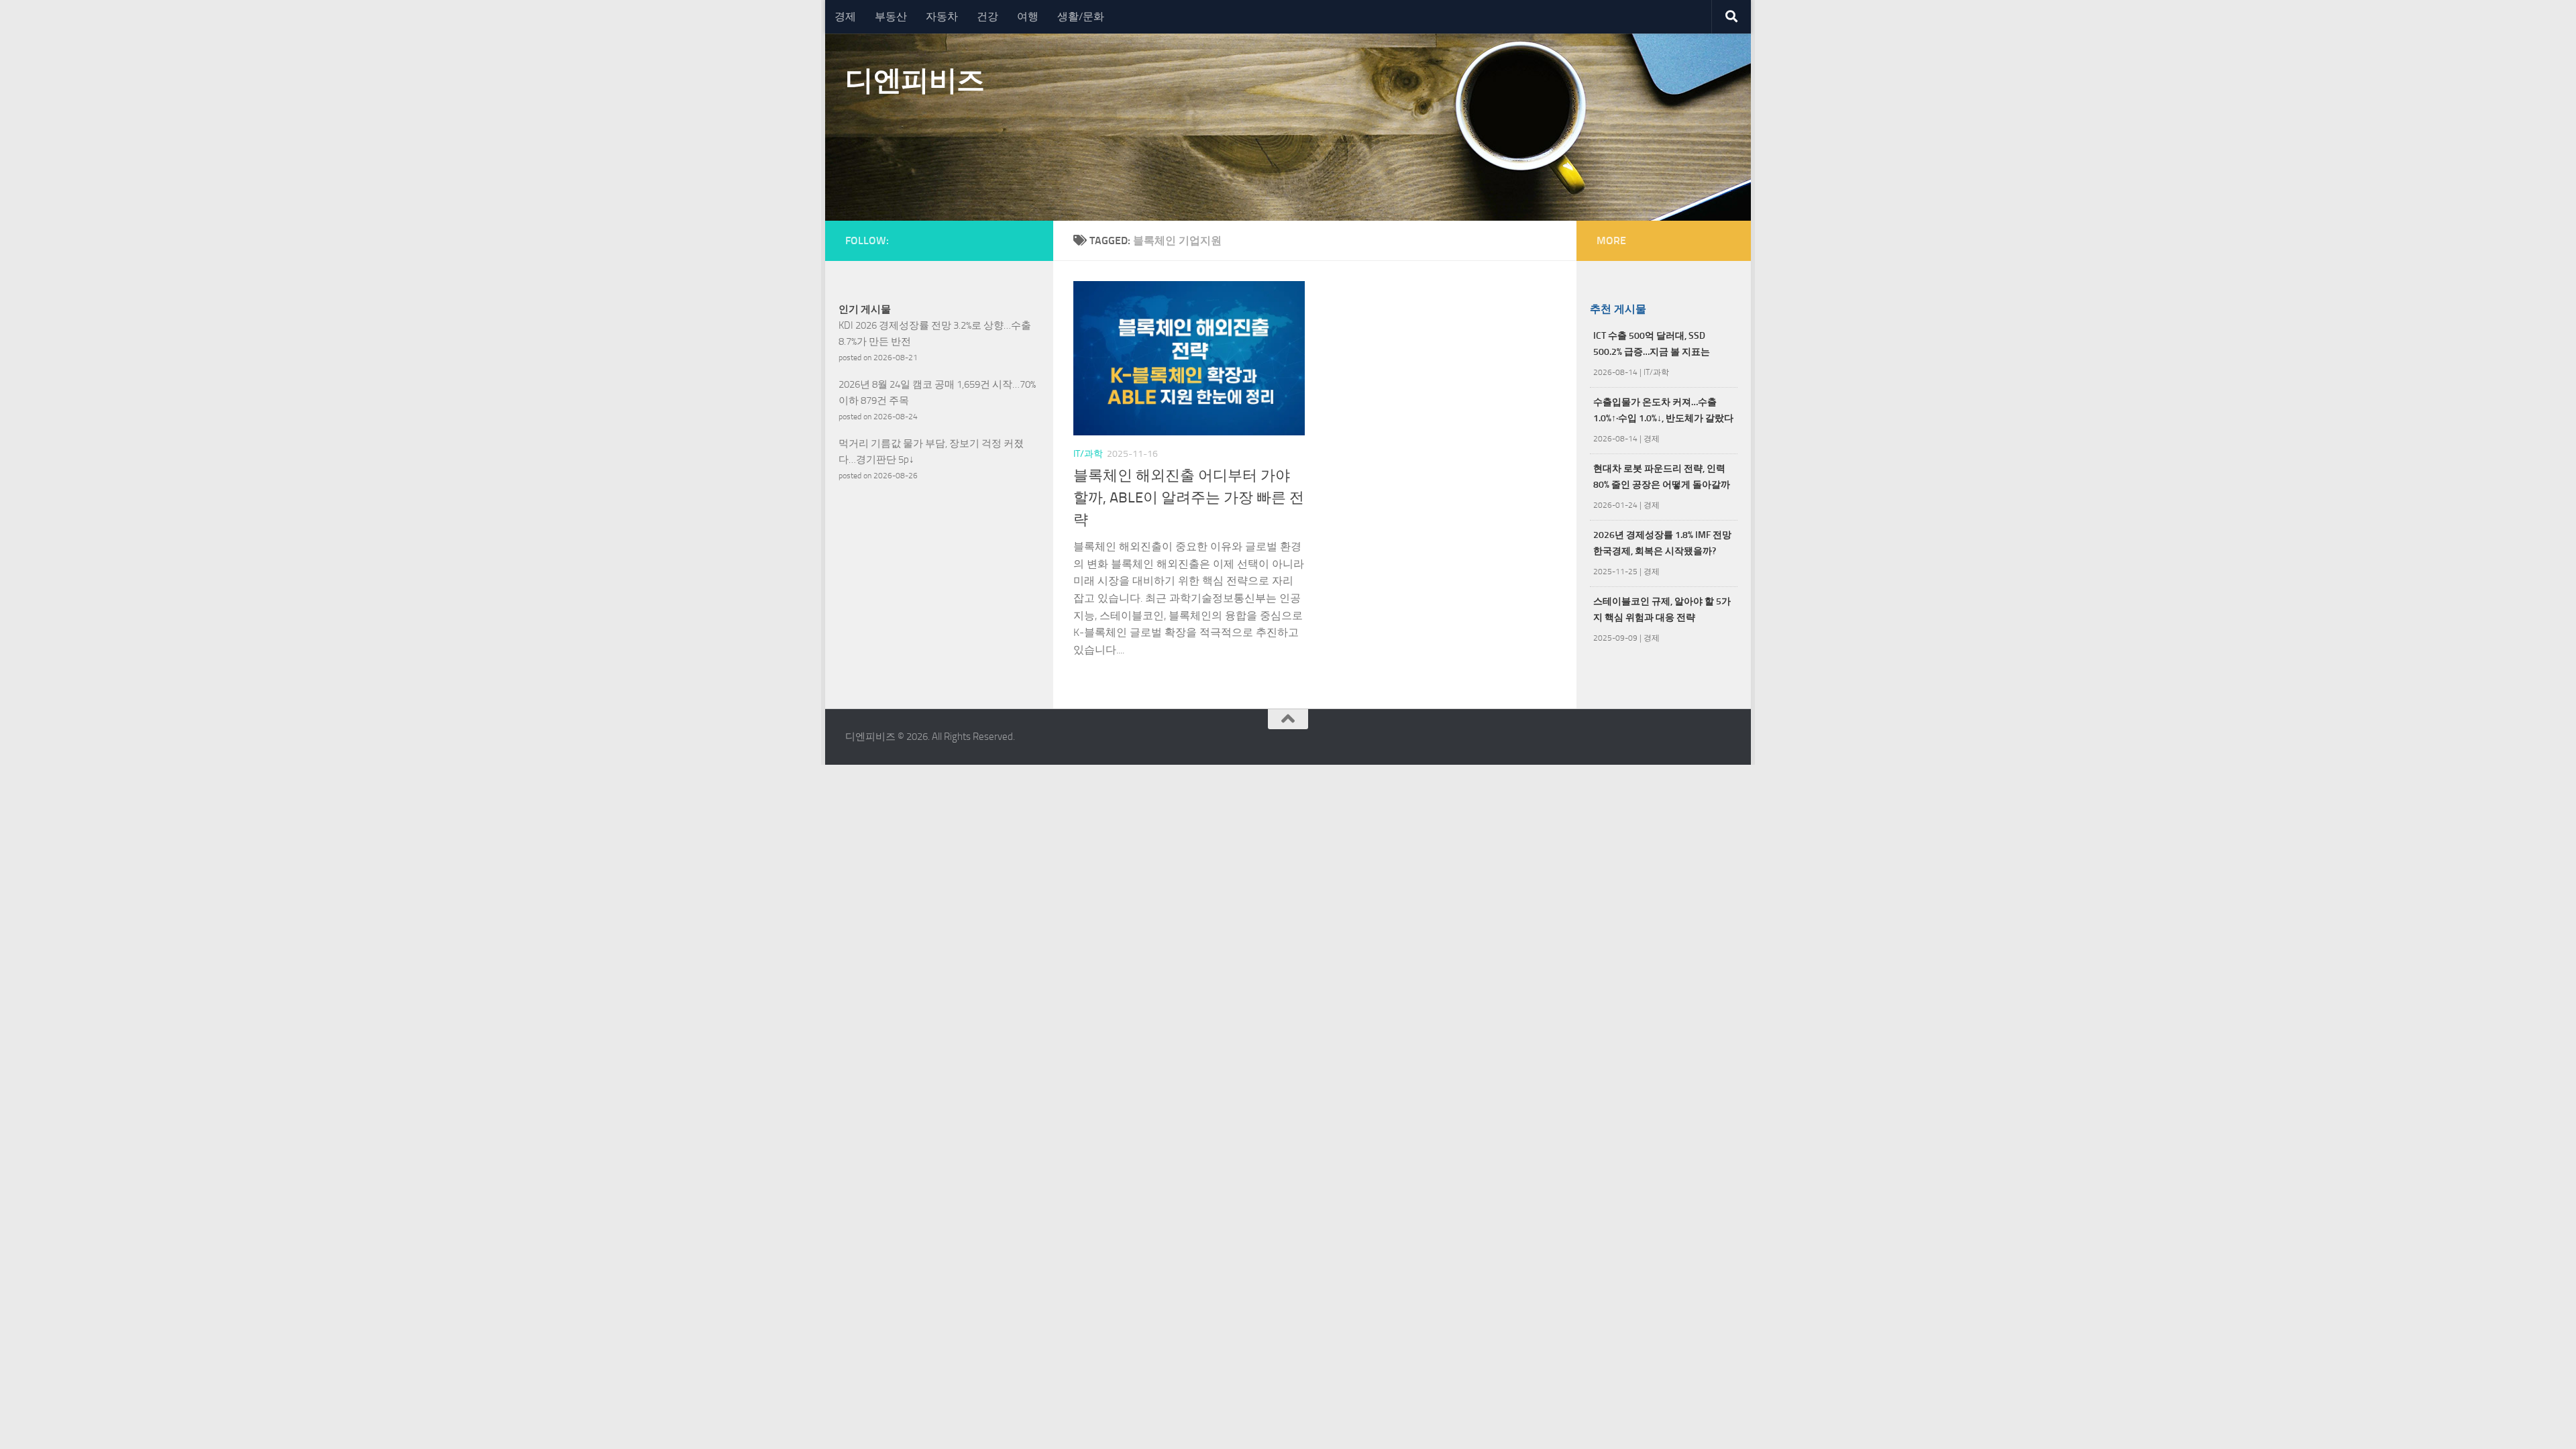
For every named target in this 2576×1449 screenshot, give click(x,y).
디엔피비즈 (915, 80)
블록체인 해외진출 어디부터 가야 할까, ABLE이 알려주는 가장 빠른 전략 (1189, 498)
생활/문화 (1081, 16)
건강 (987, 16)
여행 (1028, 16)
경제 (845, 16)
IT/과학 (1088, 454)
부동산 (891, 16)
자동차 (942, 16)
